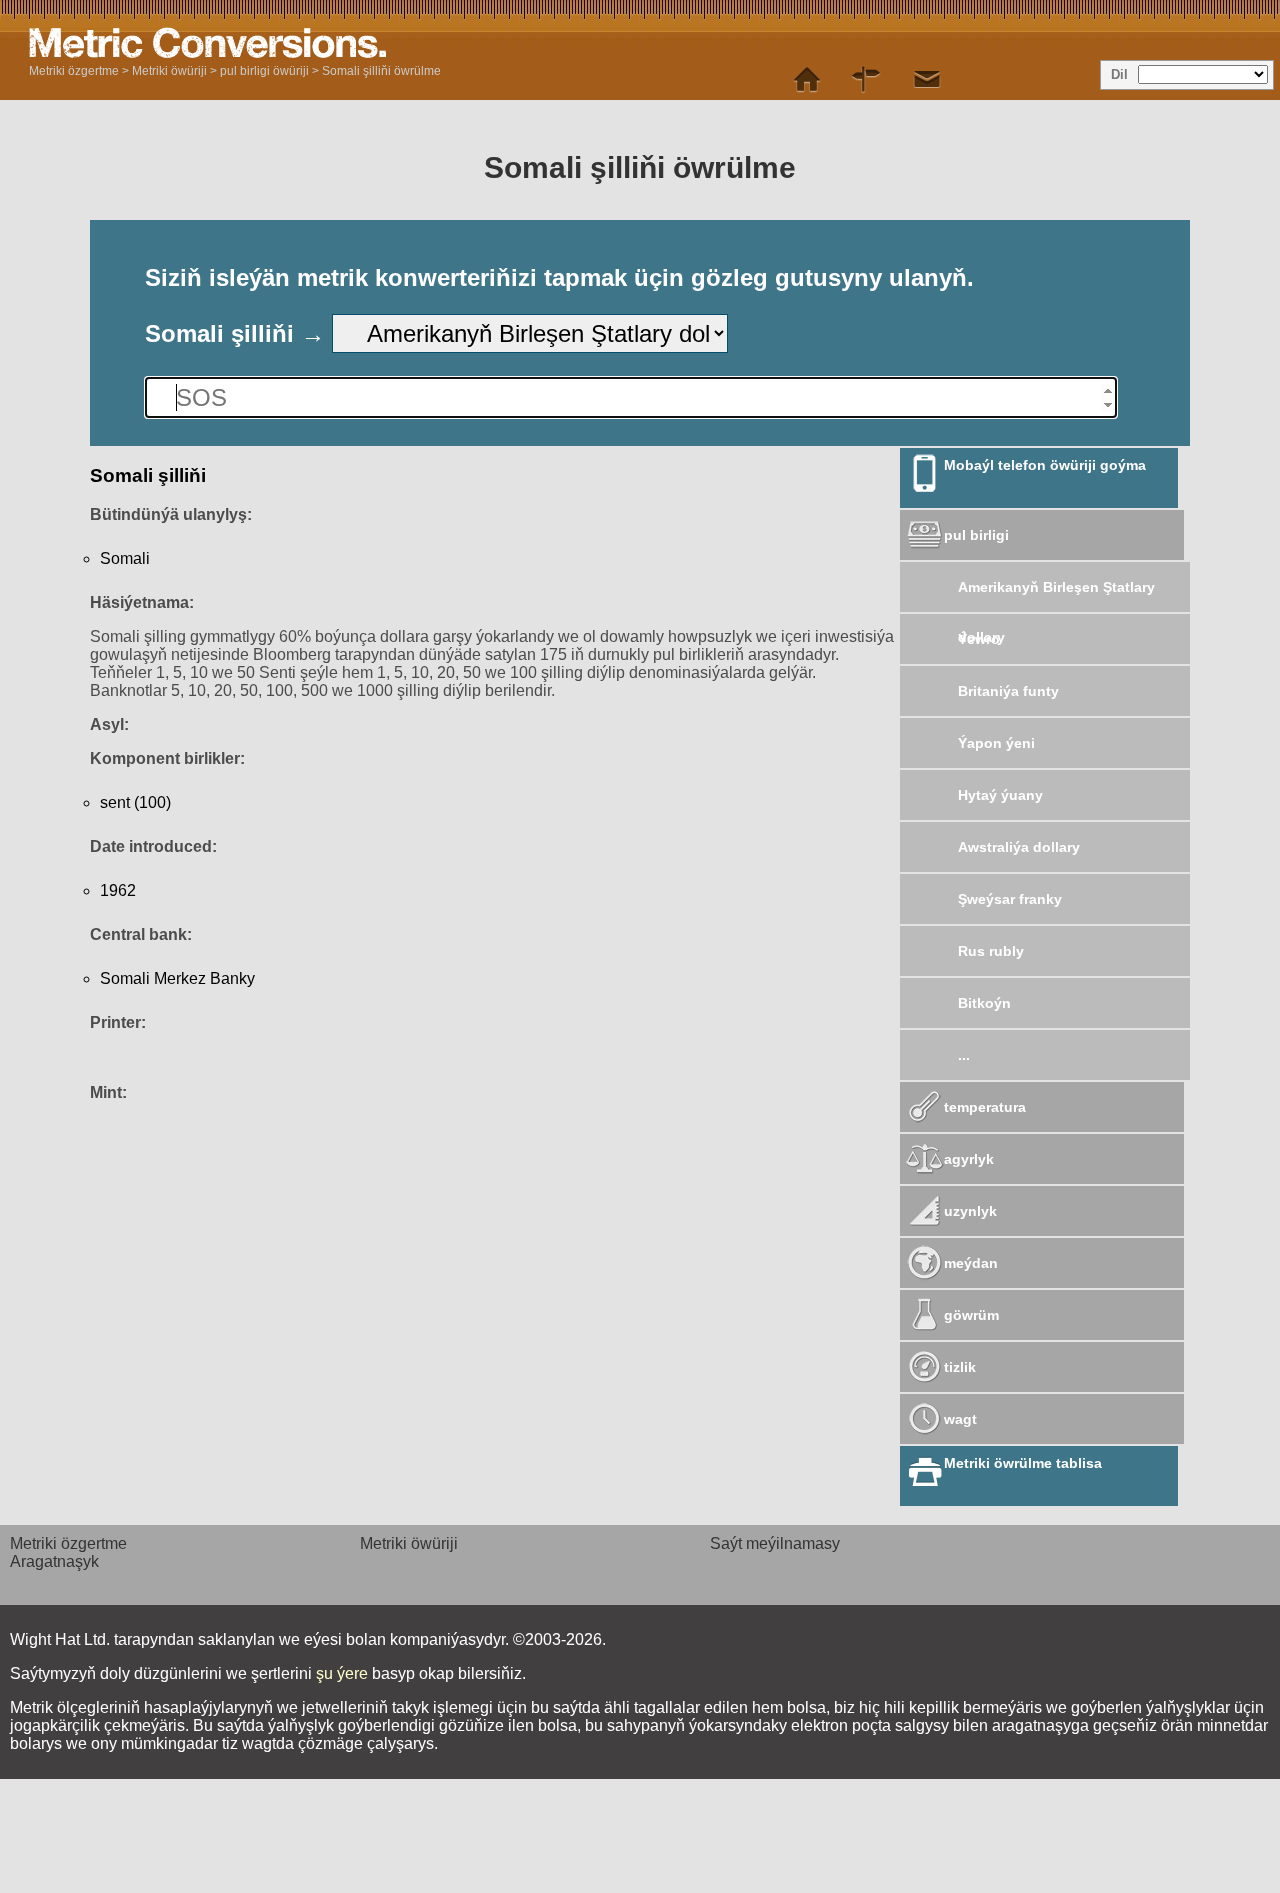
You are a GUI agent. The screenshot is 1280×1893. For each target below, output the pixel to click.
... (964, 1055)
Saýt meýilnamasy (775, 1543)
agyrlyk (969, 1159)
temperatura (985, 1107)
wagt (960, 1419)
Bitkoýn (984, 1003)
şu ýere (342, 1673)
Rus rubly (991, 951)
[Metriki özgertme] (807, 80)
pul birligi (976, 535)
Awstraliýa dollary (1019, 847)
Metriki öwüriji (169, 71)
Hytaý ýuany (1000, 795)
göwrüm (971, 1315)
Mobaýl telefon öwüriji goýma (1045, 465)
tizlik (960, 1367)
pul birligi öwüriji (264, 71)
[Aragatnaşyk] (927, 80)
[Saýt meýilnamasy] (867, 80)
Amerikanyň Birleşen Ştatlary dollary (1056, 595)
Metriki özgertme (74, 71)
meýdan (971, 1263)
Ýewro (979, 639)
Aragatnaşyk (54, 1561)
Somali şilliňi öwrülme (381, 71)
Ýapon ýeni (996, 743)
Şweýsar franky (1010, 899)
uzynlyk (970, 1211)
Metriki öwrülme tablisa (1023, 1463)
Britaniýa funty (1008, 691)
